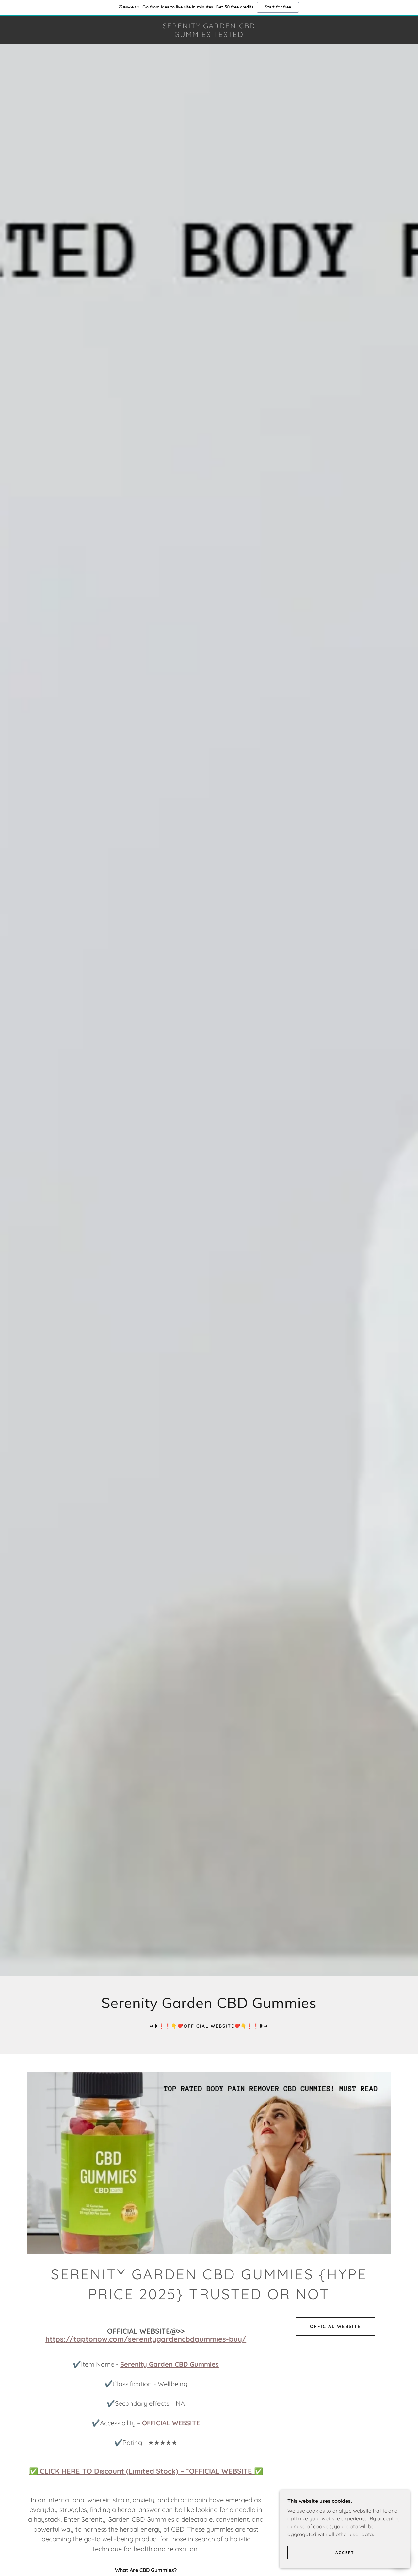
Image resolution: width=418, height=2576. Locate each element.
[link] (209, 35)
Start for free (278, 7)
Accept (345, 2553)
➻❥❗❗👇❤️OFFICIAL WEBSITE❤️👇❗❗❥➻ (209, 2026)
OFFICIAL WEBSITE (335, 2326)
